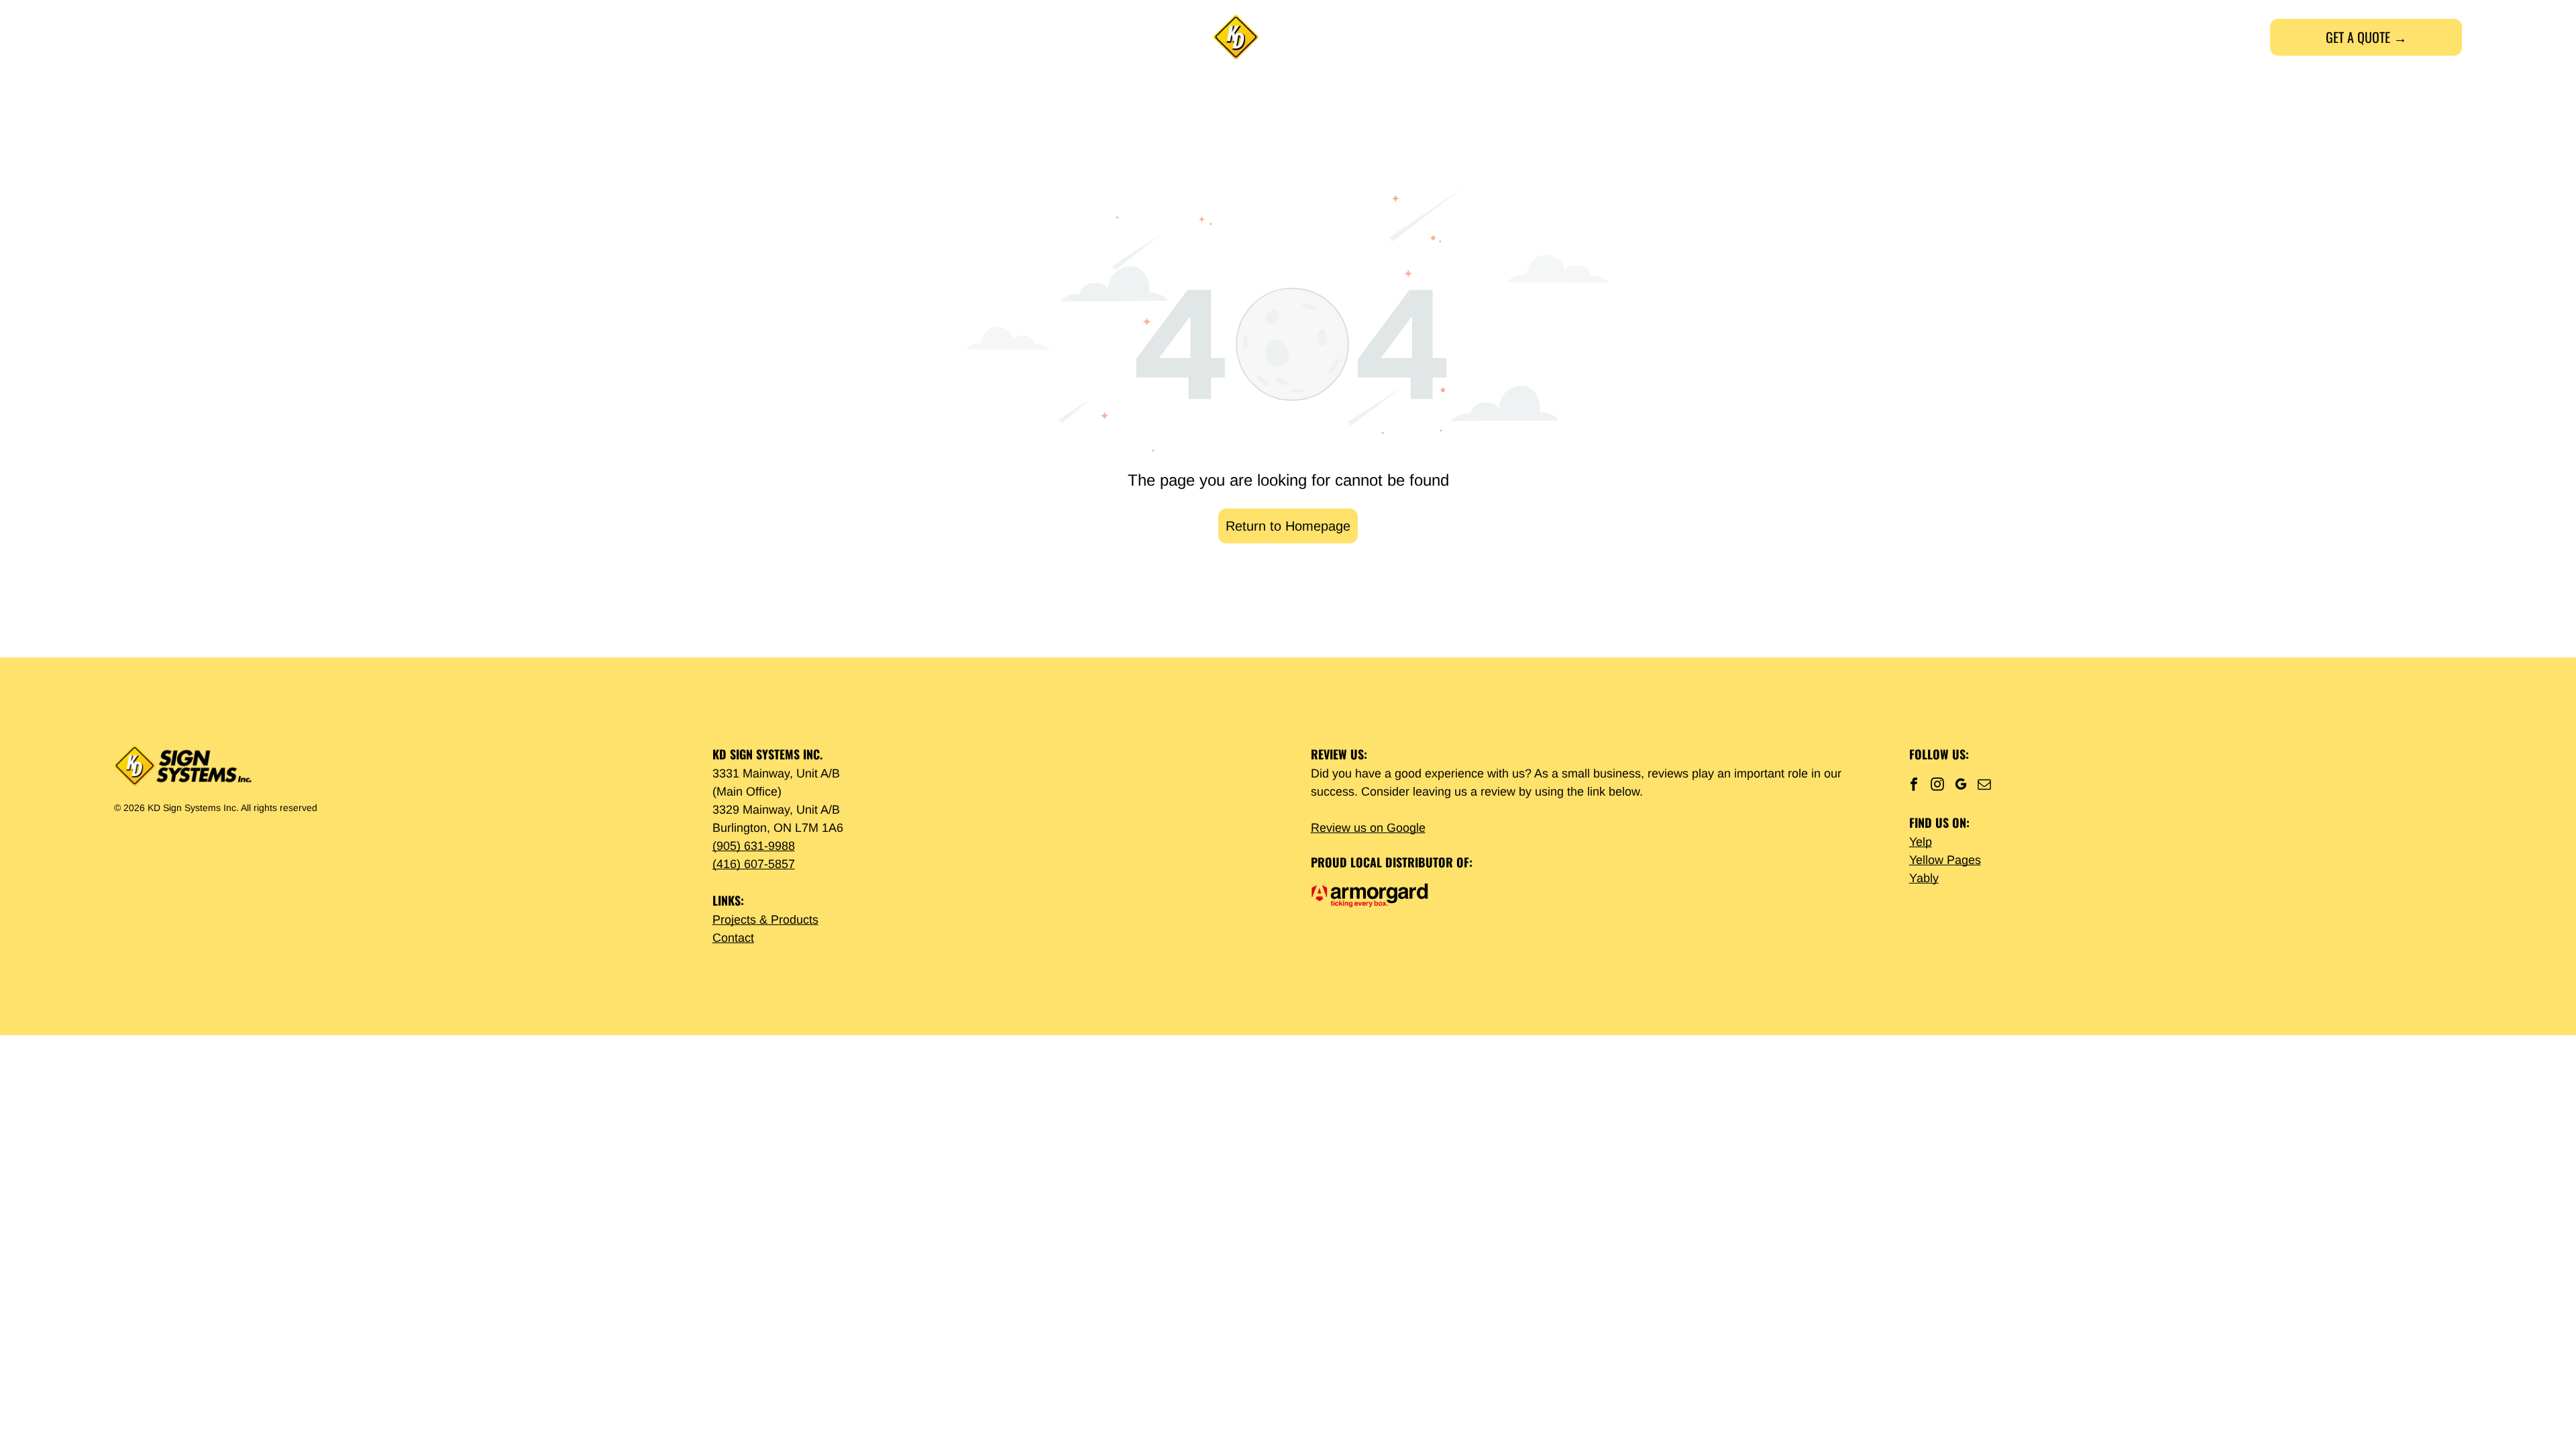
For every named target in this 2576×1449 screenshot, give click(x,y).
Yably (1924, 878)
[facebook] (1914, 786)
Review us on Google (1368, 828)
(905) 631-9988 (754, 846)
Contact (733, 938)
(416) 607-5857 (754, 864)
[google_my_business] (1961, 786)
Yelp (1921, 842)
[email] (1984, 786)
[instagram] (1937, 786)
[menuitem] (198, 37)
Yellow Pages (1945, 860)
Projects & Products (765, 920)
